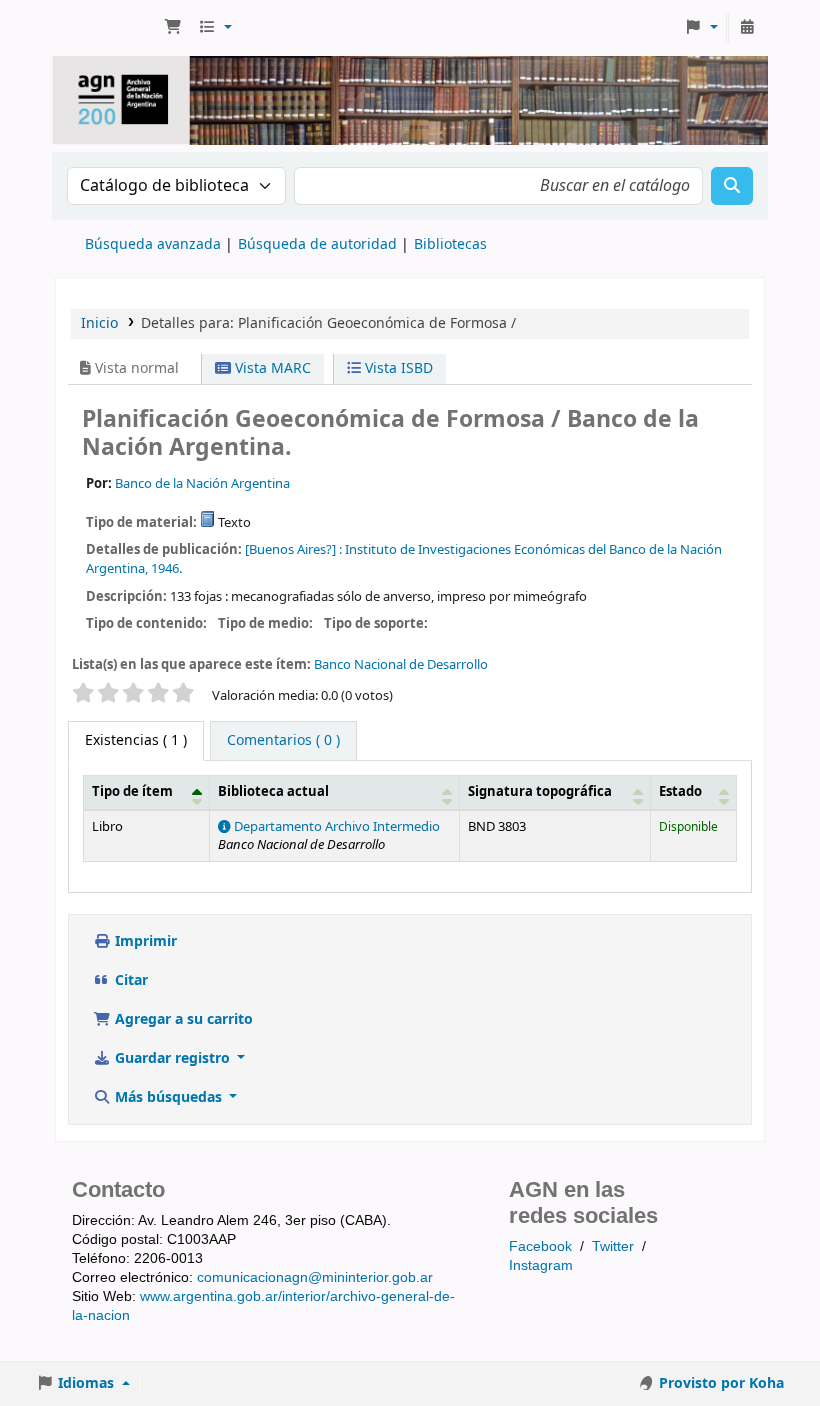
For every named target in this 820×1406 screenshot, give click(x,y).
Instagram (541, 1265)
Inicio (99, 323)
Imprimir (144, 941)
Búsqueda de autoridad (317, 244)
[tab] (283, 741)
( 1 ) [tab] (136, 740)
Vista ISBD (397, 368)
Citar (129, 980)
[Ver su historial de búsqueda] (747, 28)
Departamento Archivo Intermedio (335, 827)
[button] (173, 28)
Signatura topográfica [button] (540, 792)
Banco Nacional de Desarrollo (401, 664)
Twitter (613, 1246)
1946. (166, 568)
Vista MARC (271, 368)
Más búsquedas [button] (168, 1097)
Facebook (540, 1246)
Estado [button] (680, 792)
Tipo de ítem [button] (132, 792)
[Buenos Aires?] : (293, 549)
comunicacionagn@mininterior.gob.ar (315, 1277)
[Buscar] (732, 186)
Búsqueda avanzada (153, 244)
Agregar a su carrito (182, 1019)
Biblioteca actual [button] (273, 792)
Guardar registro (172, 1058)
